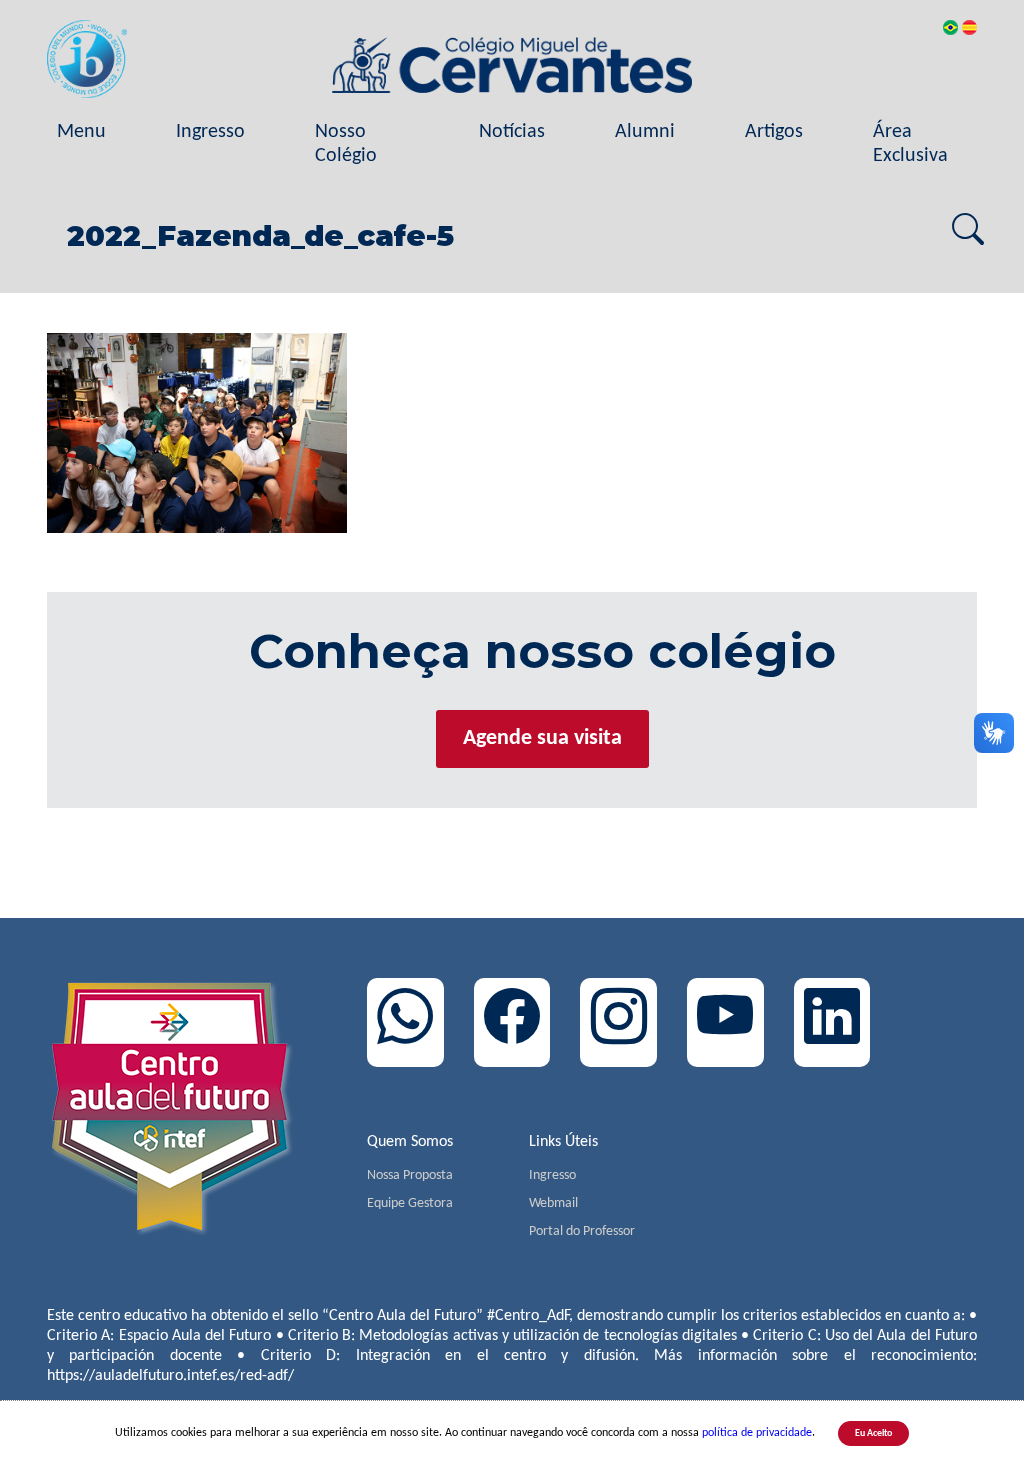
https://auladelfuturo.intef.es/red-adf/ (170, 1376)
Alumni (645, 132)
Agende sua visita (542, 738)
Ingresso (210, 132)
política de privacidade (757, 1433)
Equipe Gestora (410, 1203)
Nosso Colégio (346, 144)
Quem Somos (410, 1142)
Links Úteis (563, 1142)
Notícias (512, 132)
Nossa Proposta (410, 1175)
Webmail (553, 1203)
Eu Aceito (873, 1433)
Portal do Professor (582, 1231)
